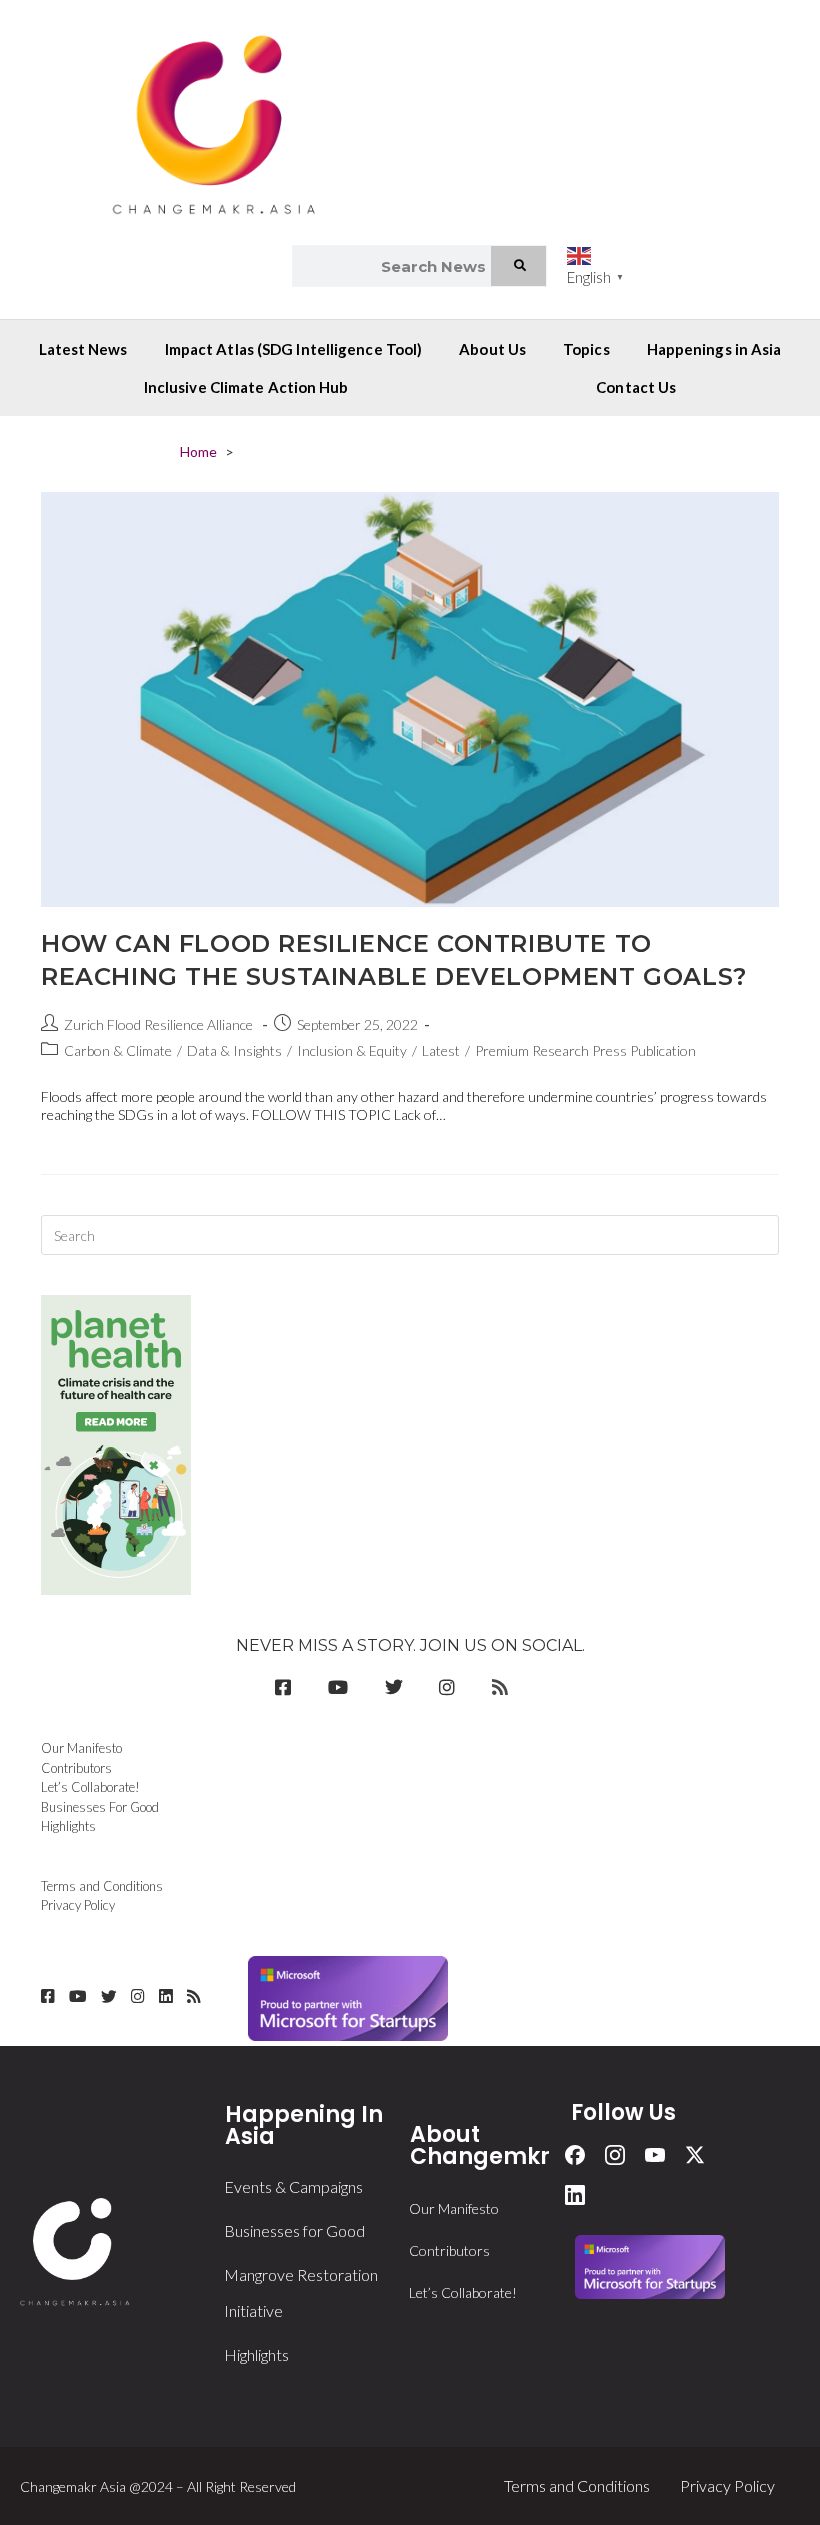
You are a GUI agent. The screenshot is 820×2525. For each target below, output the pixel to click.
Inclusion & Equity (352, 1050)
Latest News (83, 349)
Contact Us (636, 387)
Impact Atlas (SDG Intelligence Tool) (294, 349)
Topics (586, 349)
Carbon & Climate (118, 1050)
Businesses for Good (294, 2230)
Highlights (68, 1826)
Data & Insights (234, 1050)
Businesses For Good (100, 1807)
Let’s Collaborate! (90, 1787)
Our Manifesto (81, 1748)
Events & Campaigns (293, 2186)
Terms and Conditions (102, 1886)
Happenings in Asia (714, 349)
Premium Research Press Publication (585, 1050)
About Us (492, 349)
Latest (441, 1050)
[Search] (518, 266)
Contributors (76, 1768)
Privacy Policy (78, 1905)
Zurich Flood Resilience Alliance (158, 1024)
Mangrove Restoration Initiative (301, 2292)
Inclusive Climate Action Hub (246, 387)
